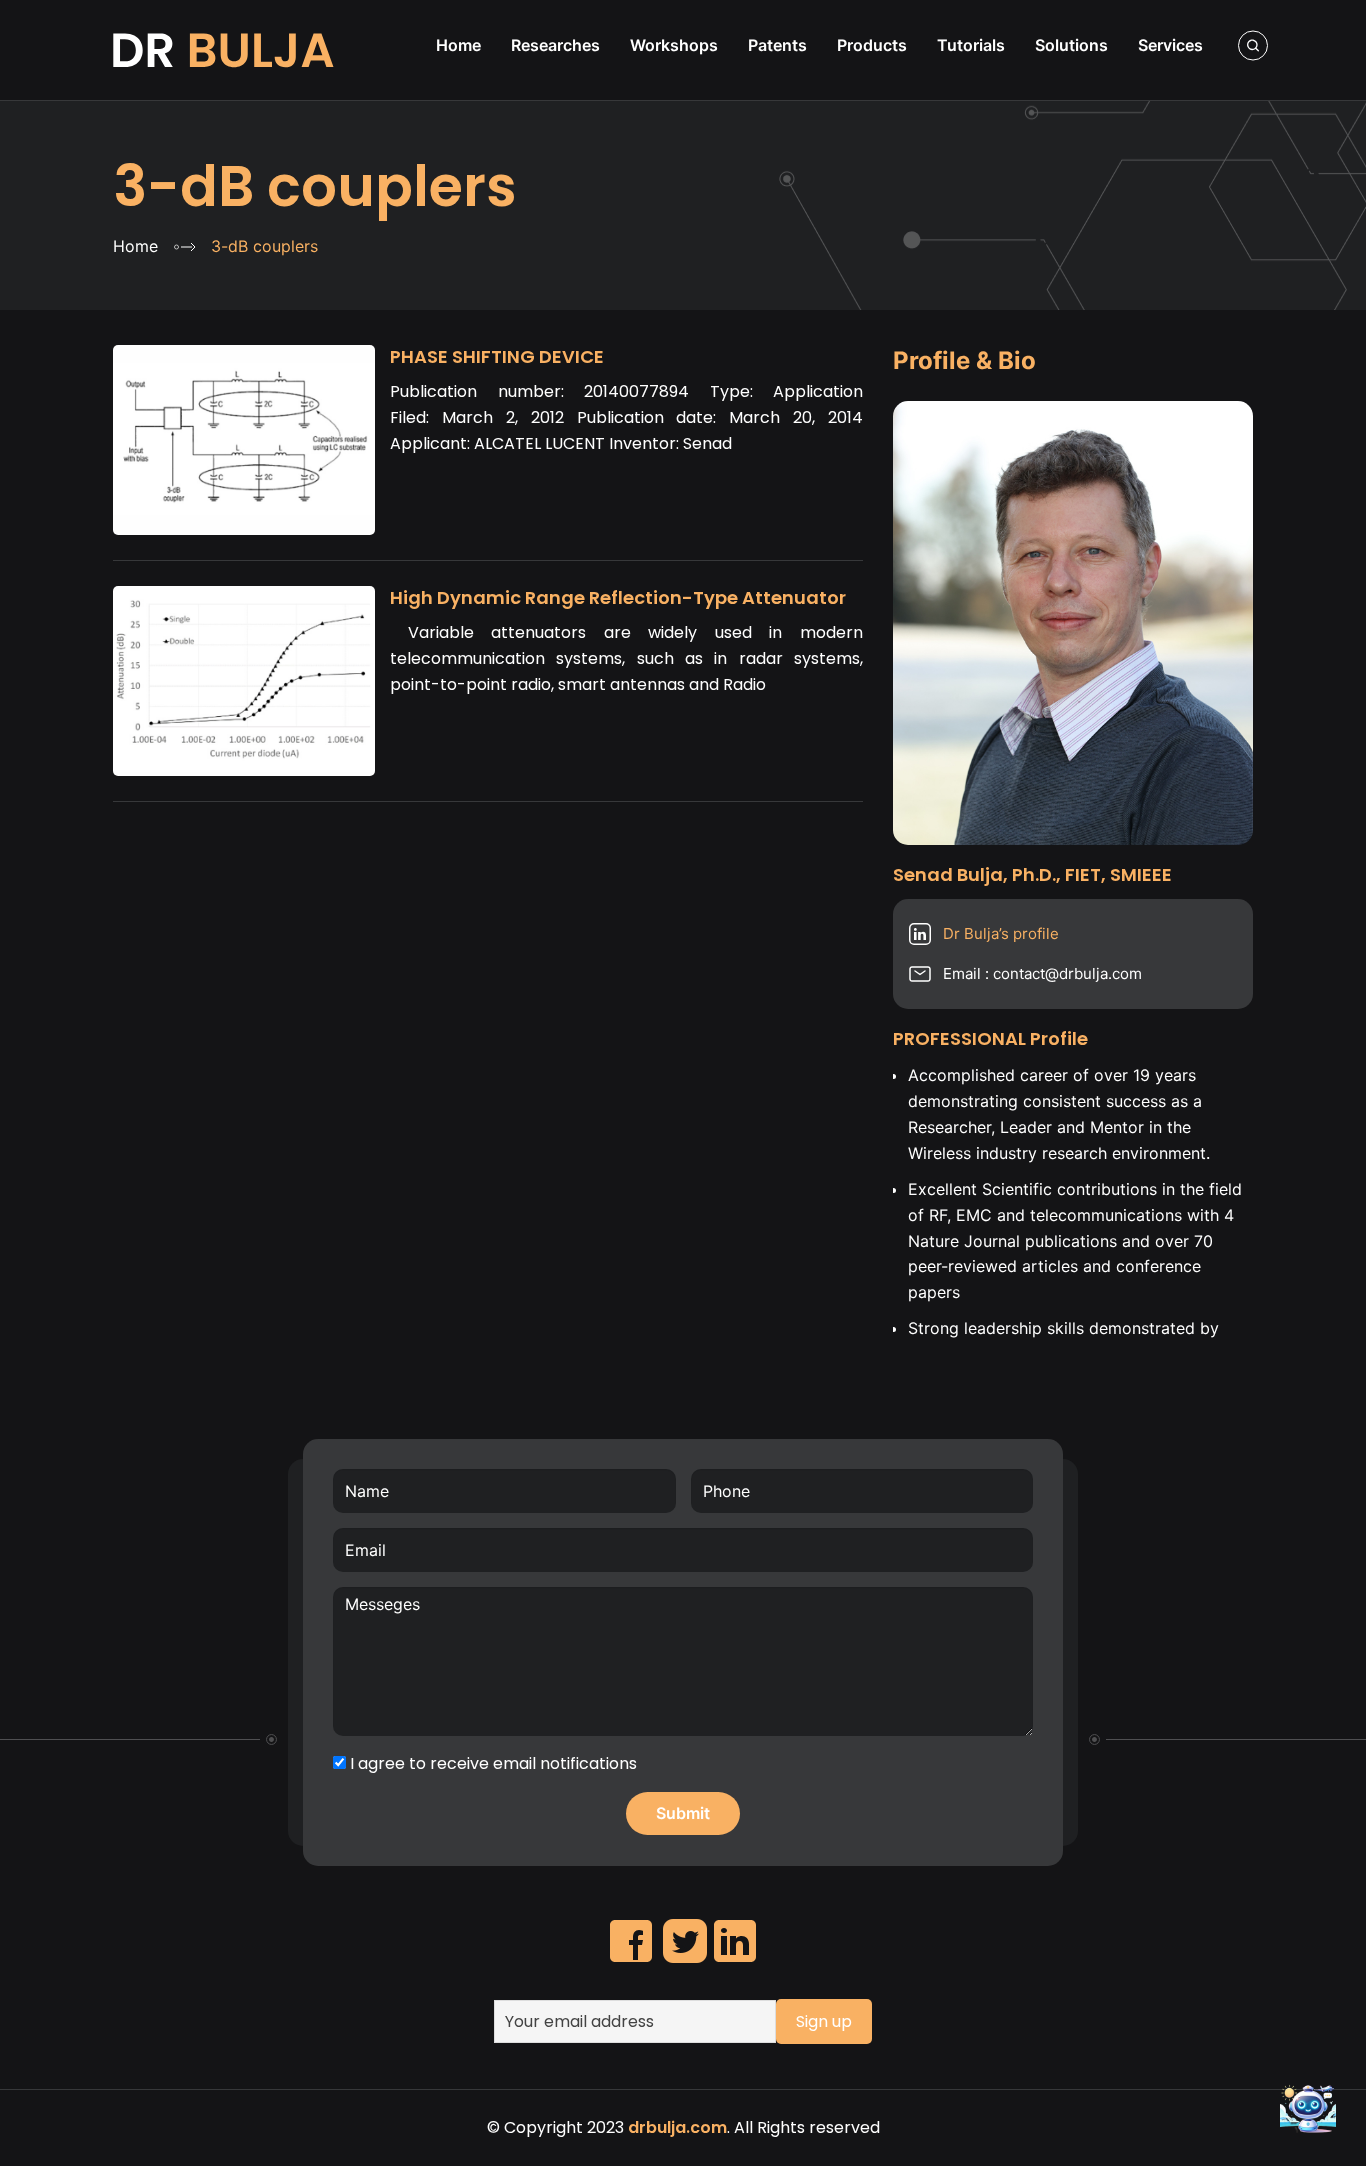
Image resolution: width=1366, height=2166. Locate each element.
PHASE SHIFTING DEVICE (497, 356)
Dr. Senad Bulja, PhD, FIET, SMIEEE (225, 50)
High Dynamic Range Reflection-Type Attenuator (618, 597)
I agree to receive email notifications (491, 1763)
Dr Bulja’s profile (1001, 933)
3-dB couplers (315, 186)
